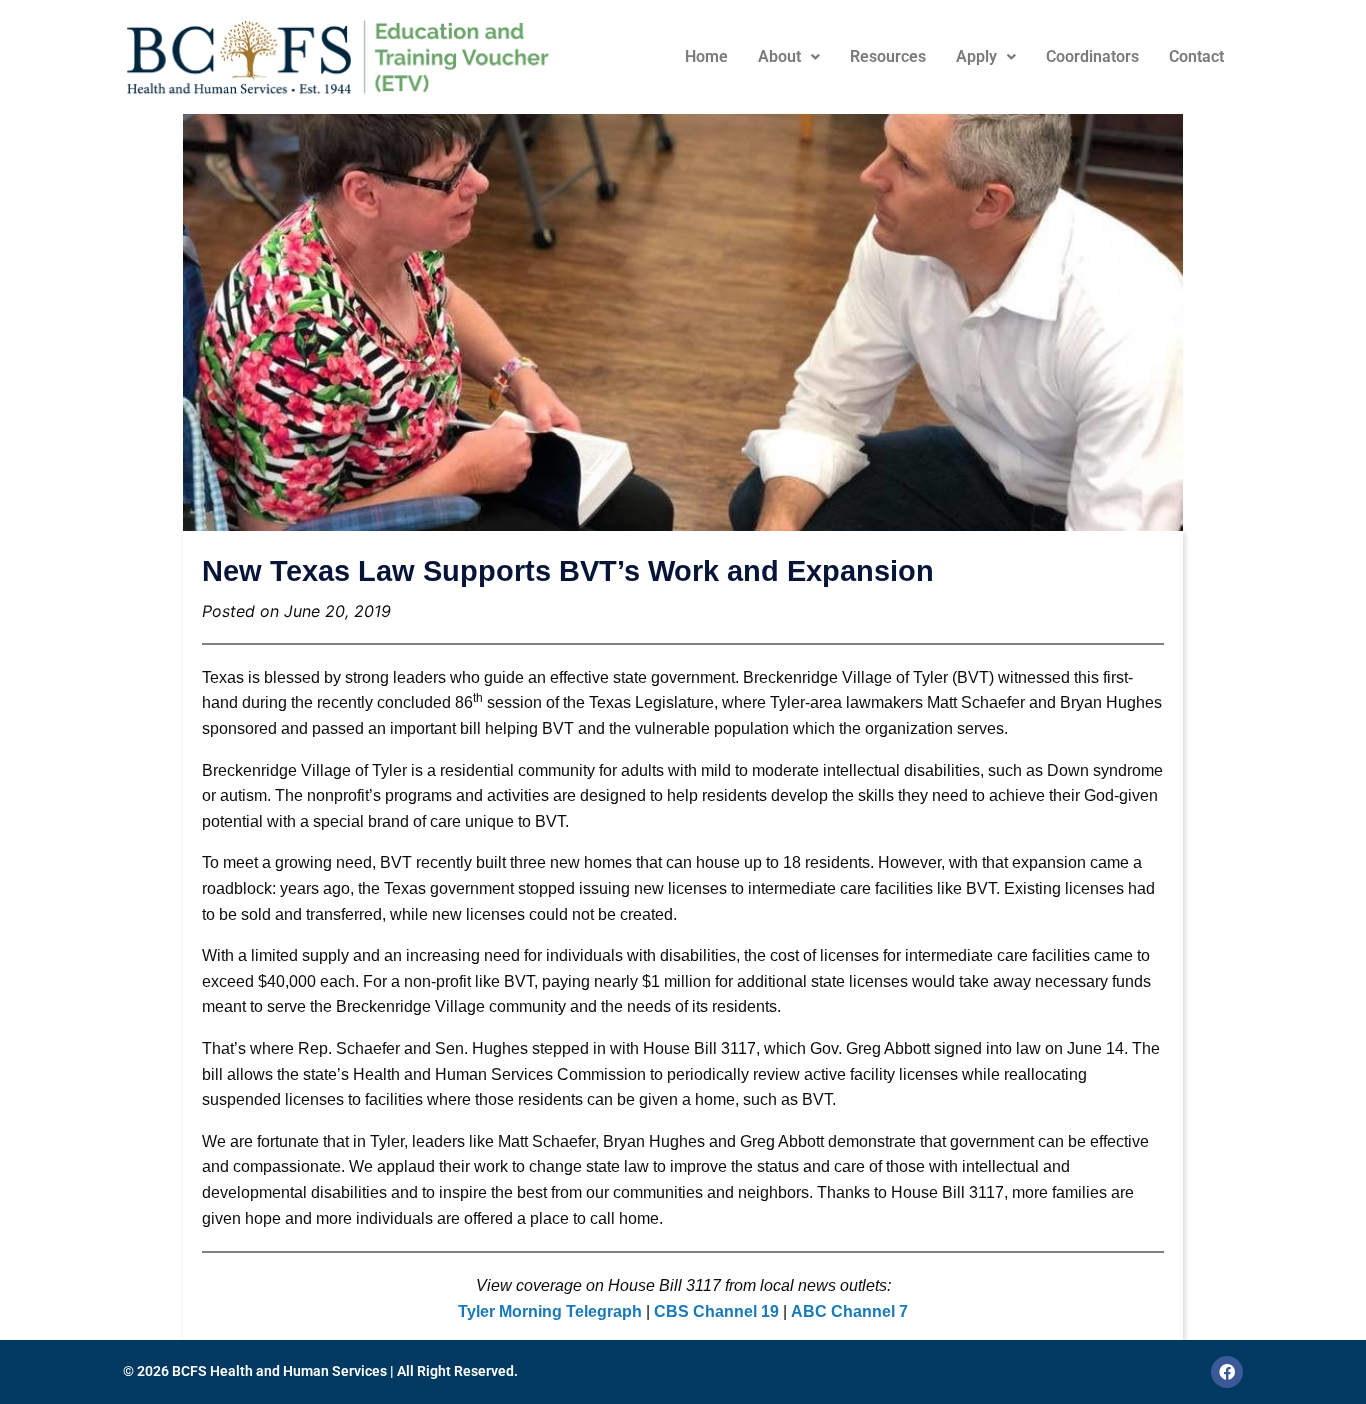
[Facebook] (1227, 1372)
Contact (1196, 56)
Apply (976, 56)
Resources (888, 56)
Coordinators (1092, 56)
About (779, 56)
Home (706, 56)
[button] (789, 57)
